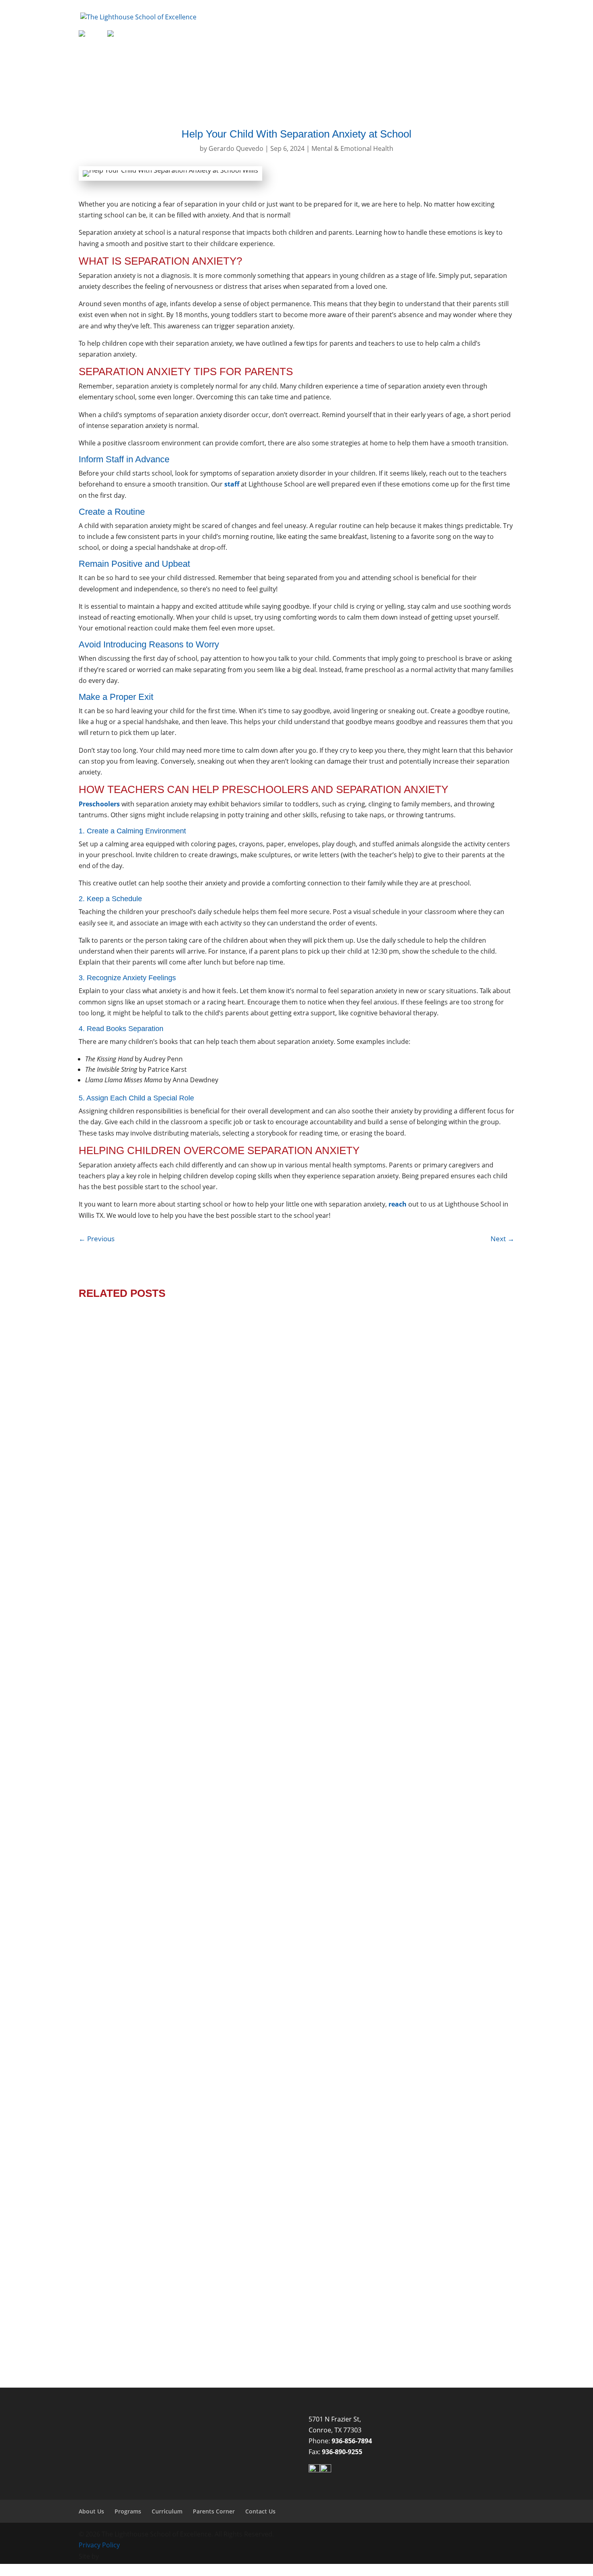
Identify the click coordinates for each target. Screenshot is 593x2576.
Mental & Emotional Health (352, 148)
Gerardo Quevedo (236, 148)
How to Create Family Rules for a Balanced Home (190, 1949)
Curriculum (372, 35)
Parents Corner (423, 35)
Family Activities (223, 1962)
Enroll (85, 23)
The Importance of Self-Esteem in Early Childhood (192, 2302)
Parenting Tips (358, 1962)
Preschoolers (403, 1962)
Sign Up (88, 28)
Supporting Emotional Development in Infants (183, 1597)
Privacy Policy (99, 2545)
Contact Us (481, 35)
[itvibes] (113, 2556)
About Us (273, 35)
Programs (321, 35)
